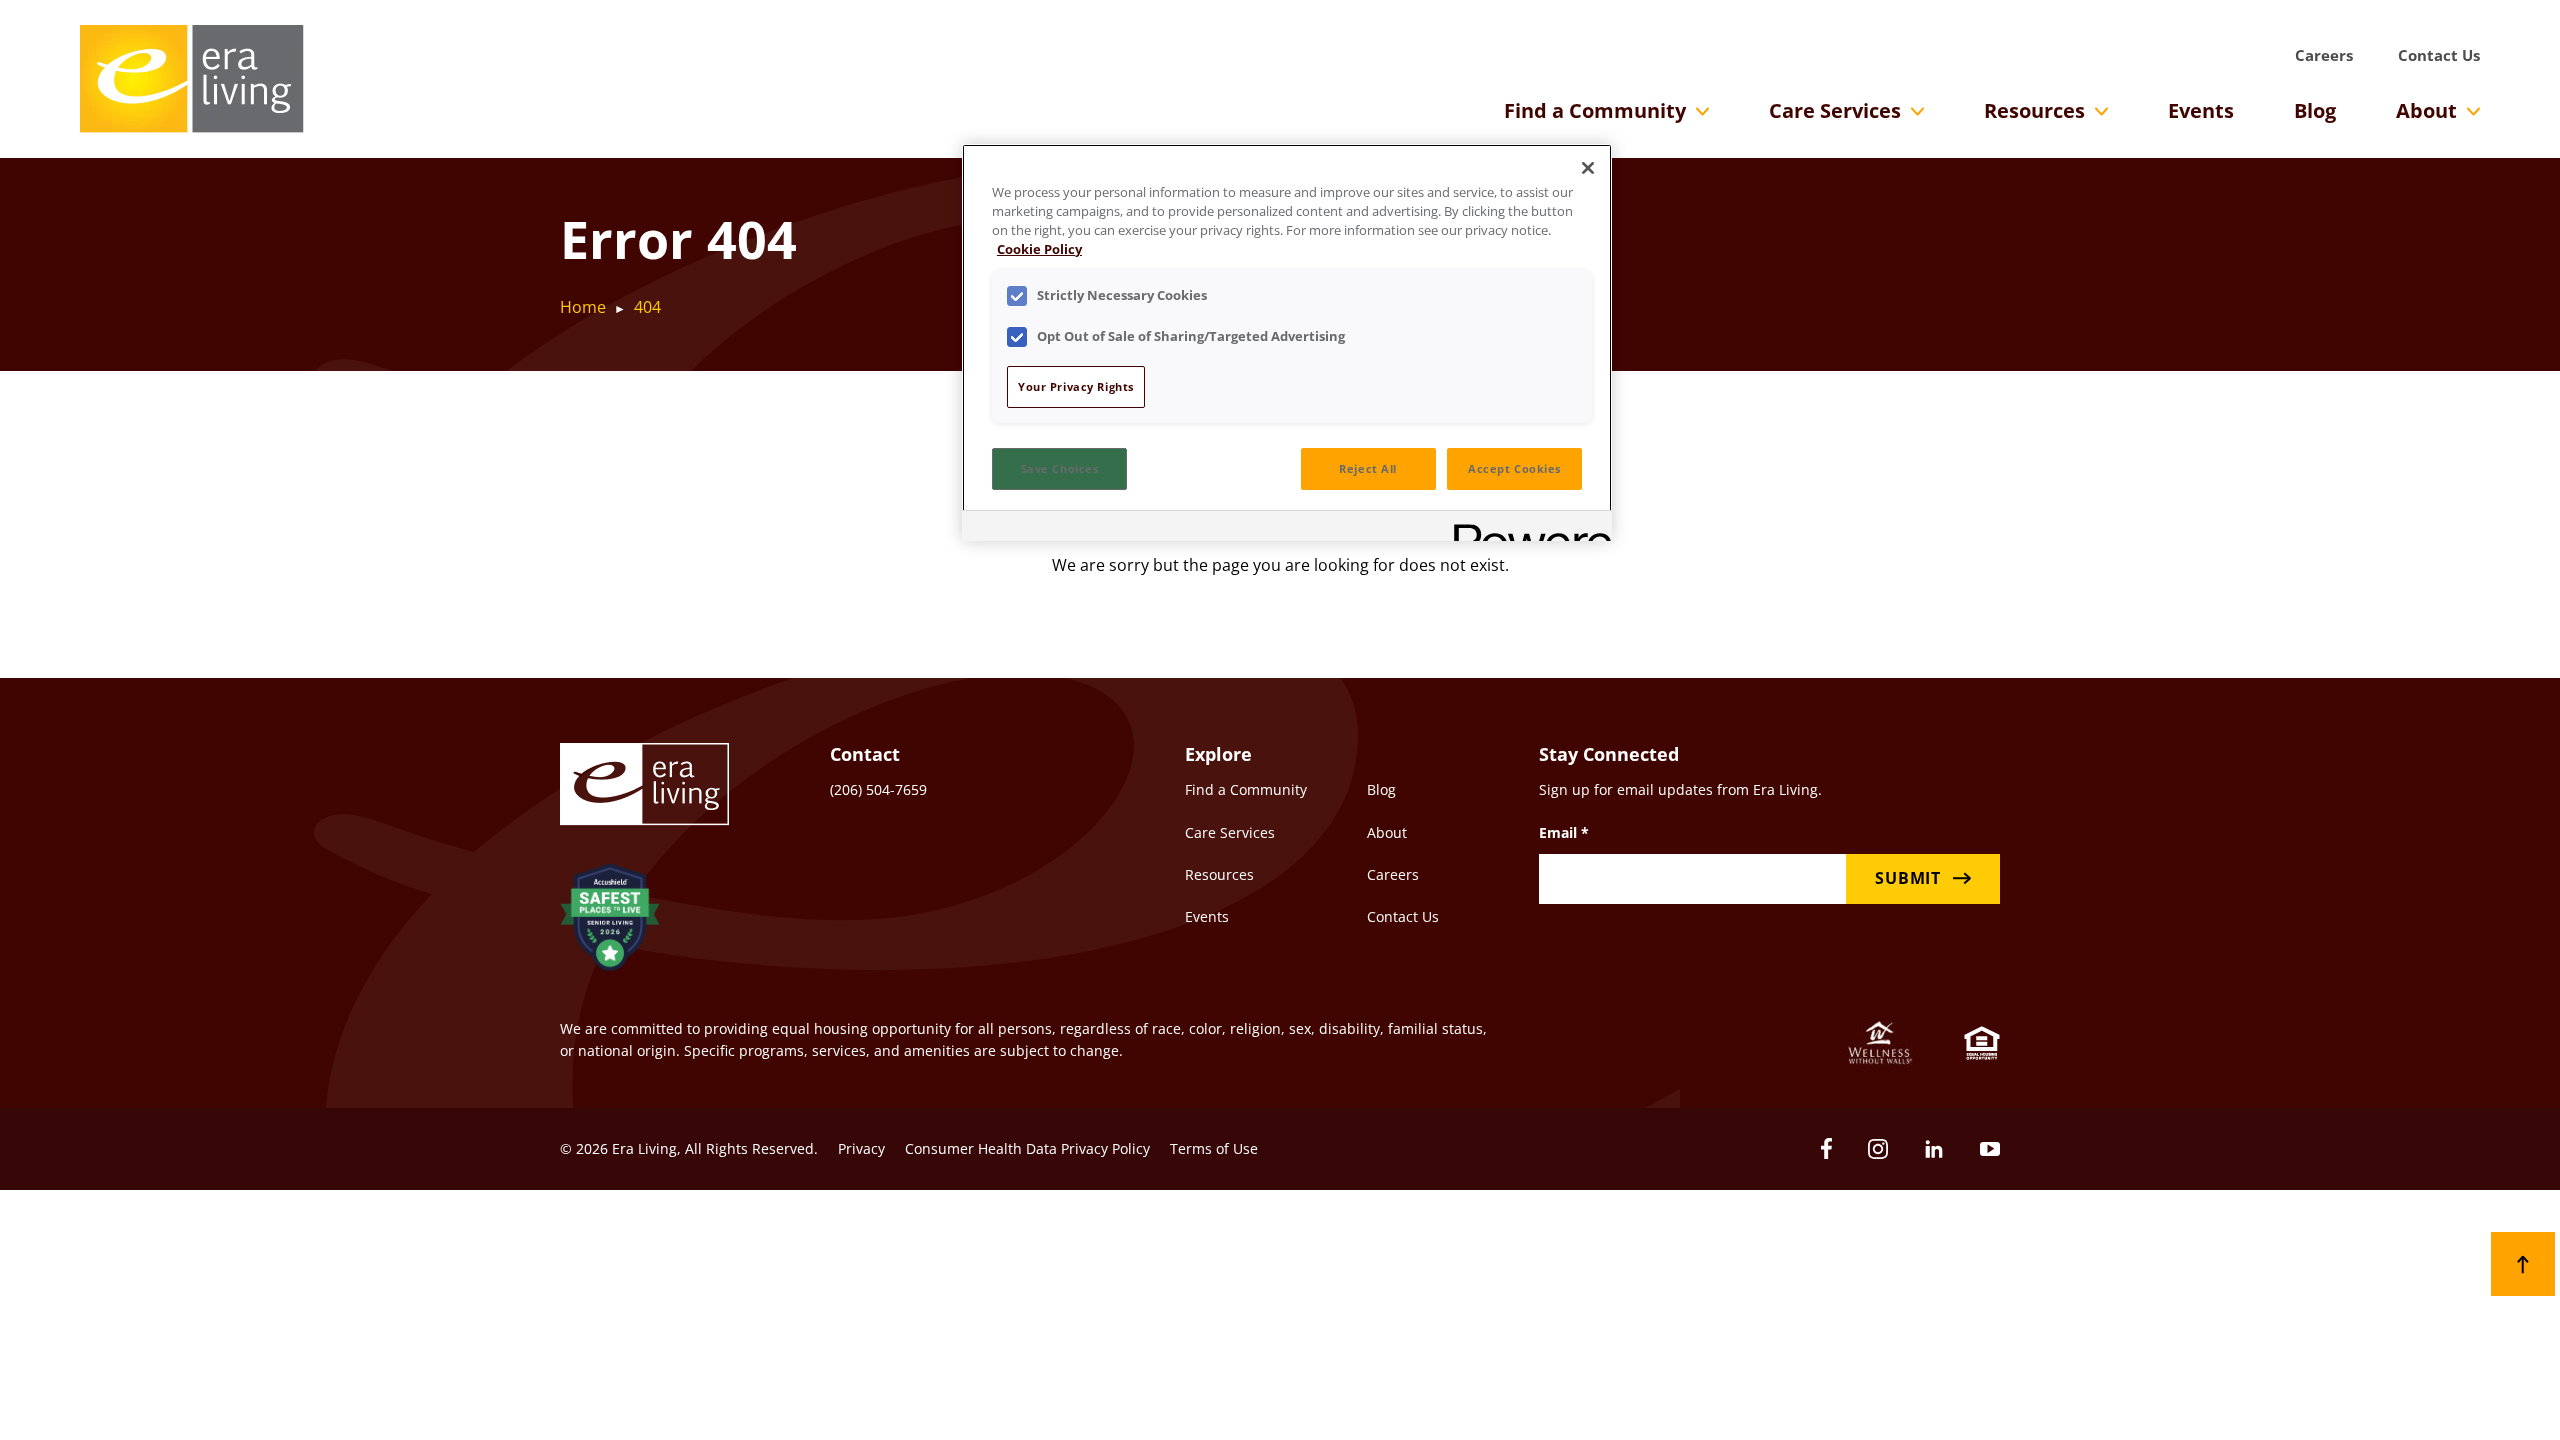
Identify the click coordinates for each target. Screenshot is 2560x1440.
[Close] (1588, 168)
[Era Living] (192, 79)
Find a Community (1595, 110)
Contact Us (2439, 55)
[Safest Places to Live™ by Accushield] (610, 920)
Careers (2324, 55)
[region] (1287, 342)
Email (1564, 832)
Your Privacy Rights (1076, 386)
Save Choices (1060, 468)
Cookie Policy (1039, 249)
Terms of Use (1214, 1148)
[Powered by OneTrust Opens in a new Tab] (1526, 528)
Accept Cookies (1514, 468)
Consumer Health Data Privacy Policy (1027, 1148)
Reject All (1368, 468)
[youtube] (1990, 1149)
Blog (2315, 110)
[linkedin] (1934, 1149)
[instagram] (1878, 1149)
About (2426, 110)
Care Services (1835, 110)
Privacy (861, 1148)
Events (2201, 110)
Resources (2034, 110)
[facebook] (1826, 1148)
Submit (1908, 878)
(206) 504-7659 (878, 789)
